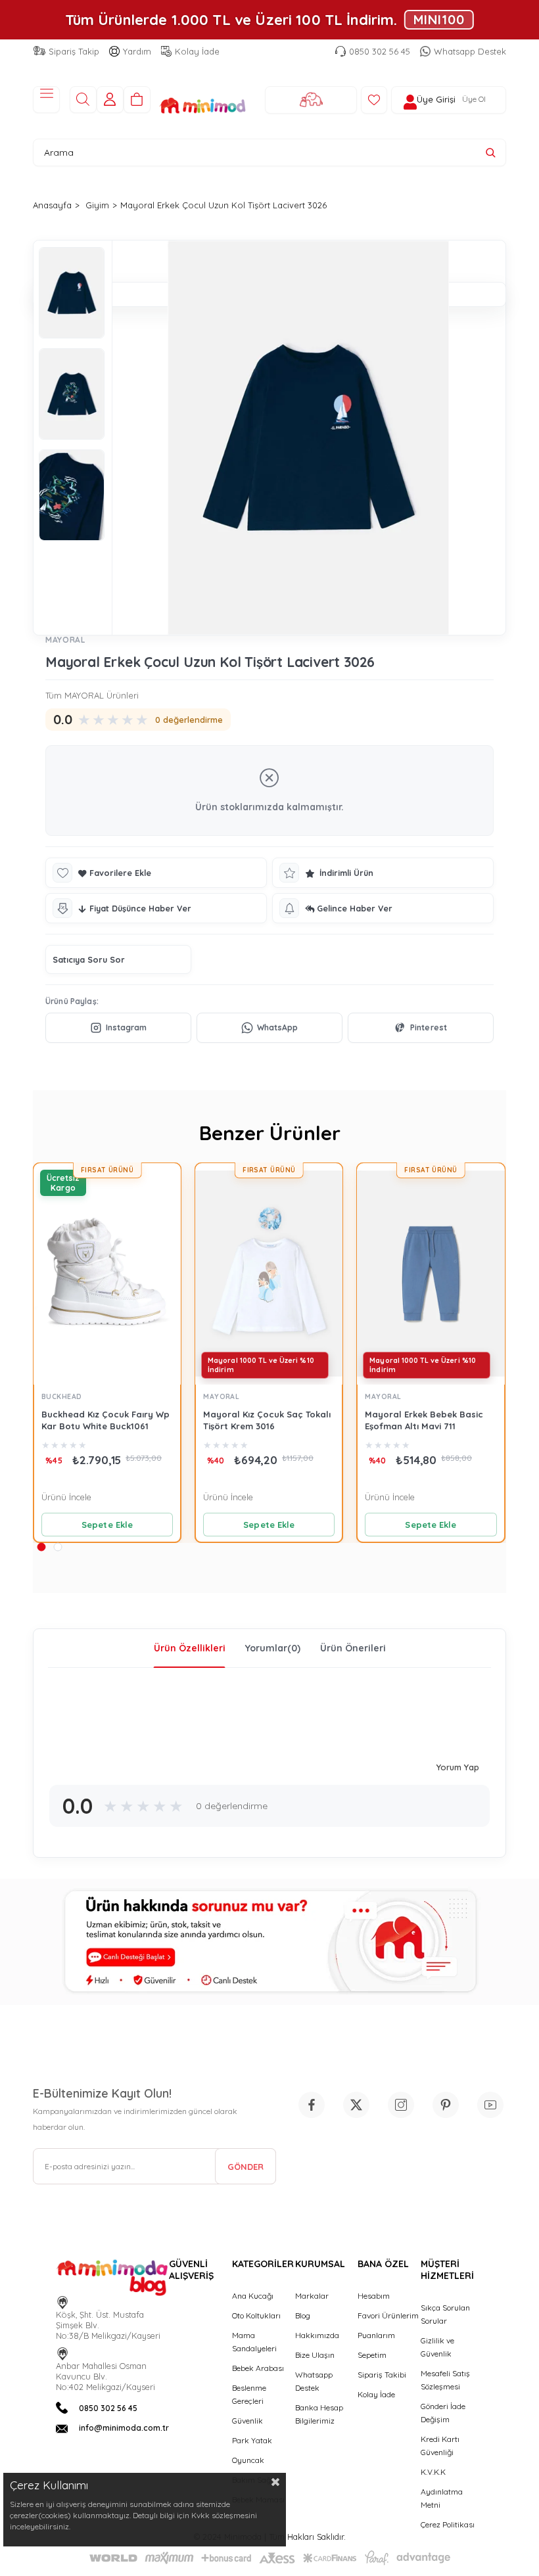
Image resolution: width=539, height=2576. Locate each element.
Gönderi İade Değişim (443, 2413)
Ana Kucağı (253, 2296)
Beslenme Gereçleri (249, 2394)
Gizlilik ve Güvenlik (437, 2347)
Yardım (137, 51)
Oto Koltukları (256, 2315)
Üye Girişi (436, 100)
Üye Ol (474, 99)
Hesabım (374, 2296)
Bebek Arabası (258, 2368)
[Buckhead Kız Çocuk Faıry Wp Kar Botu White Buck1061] (107, 1274)
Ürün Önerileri (353, 1648)
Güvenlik (247, 2421)
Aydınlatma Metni (442, 2498)
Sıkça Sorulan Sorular (445, 2314)
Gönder (246, 2167)
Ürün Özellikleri (190, 1648)
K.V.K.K (433, 2472)
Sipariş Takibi (382, 2375)
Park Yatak (252, 2440)
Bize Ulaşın (315, 2355)
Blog (303, 2315)
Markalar (312, 2296)
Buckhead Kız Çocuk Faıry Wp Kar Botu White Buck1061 (105, 1420)
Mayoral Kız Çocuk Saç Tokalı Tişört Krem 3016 (267, 1420)
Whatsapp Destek (470, 51)
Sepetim (372, 2355)
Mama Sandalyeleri (254, 2342)
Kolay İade (197, 51)
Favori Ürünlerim (388, 2315)
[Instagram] (118, 1028)
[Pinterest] (421, 1028)
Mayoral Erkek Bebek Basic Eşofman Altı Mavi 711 (424, 1420)
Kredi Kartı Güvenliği (440, 2446)
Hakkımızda (317, 2335)
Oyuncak (248, 2460)
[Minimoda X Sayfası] (356, 2105)
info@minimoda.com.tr (124, 2428)
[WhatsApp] (269, 1028)
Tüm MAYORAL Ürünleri (92, 695)
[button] (41, 1547)
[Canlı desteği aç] (269, 1942)
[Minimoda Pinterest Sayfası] (446, 2105)
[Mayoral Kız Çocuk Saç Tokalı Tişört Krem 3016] (269, 1274)
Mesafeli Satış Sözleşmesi (445, 2380)
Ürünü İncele (66, 1497)
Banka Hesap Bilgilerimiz (319, 2414)
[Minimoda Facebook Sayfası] (312, 2105)
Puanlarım (376, 2335)
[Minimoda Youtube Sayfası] (490, 2105)
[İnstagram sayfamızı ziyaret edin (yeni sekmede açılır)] (401, 2105)
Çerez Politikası (448, 2524)
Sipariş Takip (74, 51)
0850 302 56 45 (380, 51)
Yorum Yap (458, 1767)
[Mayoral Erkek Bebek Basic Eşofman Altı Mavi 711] (431, 1274)
